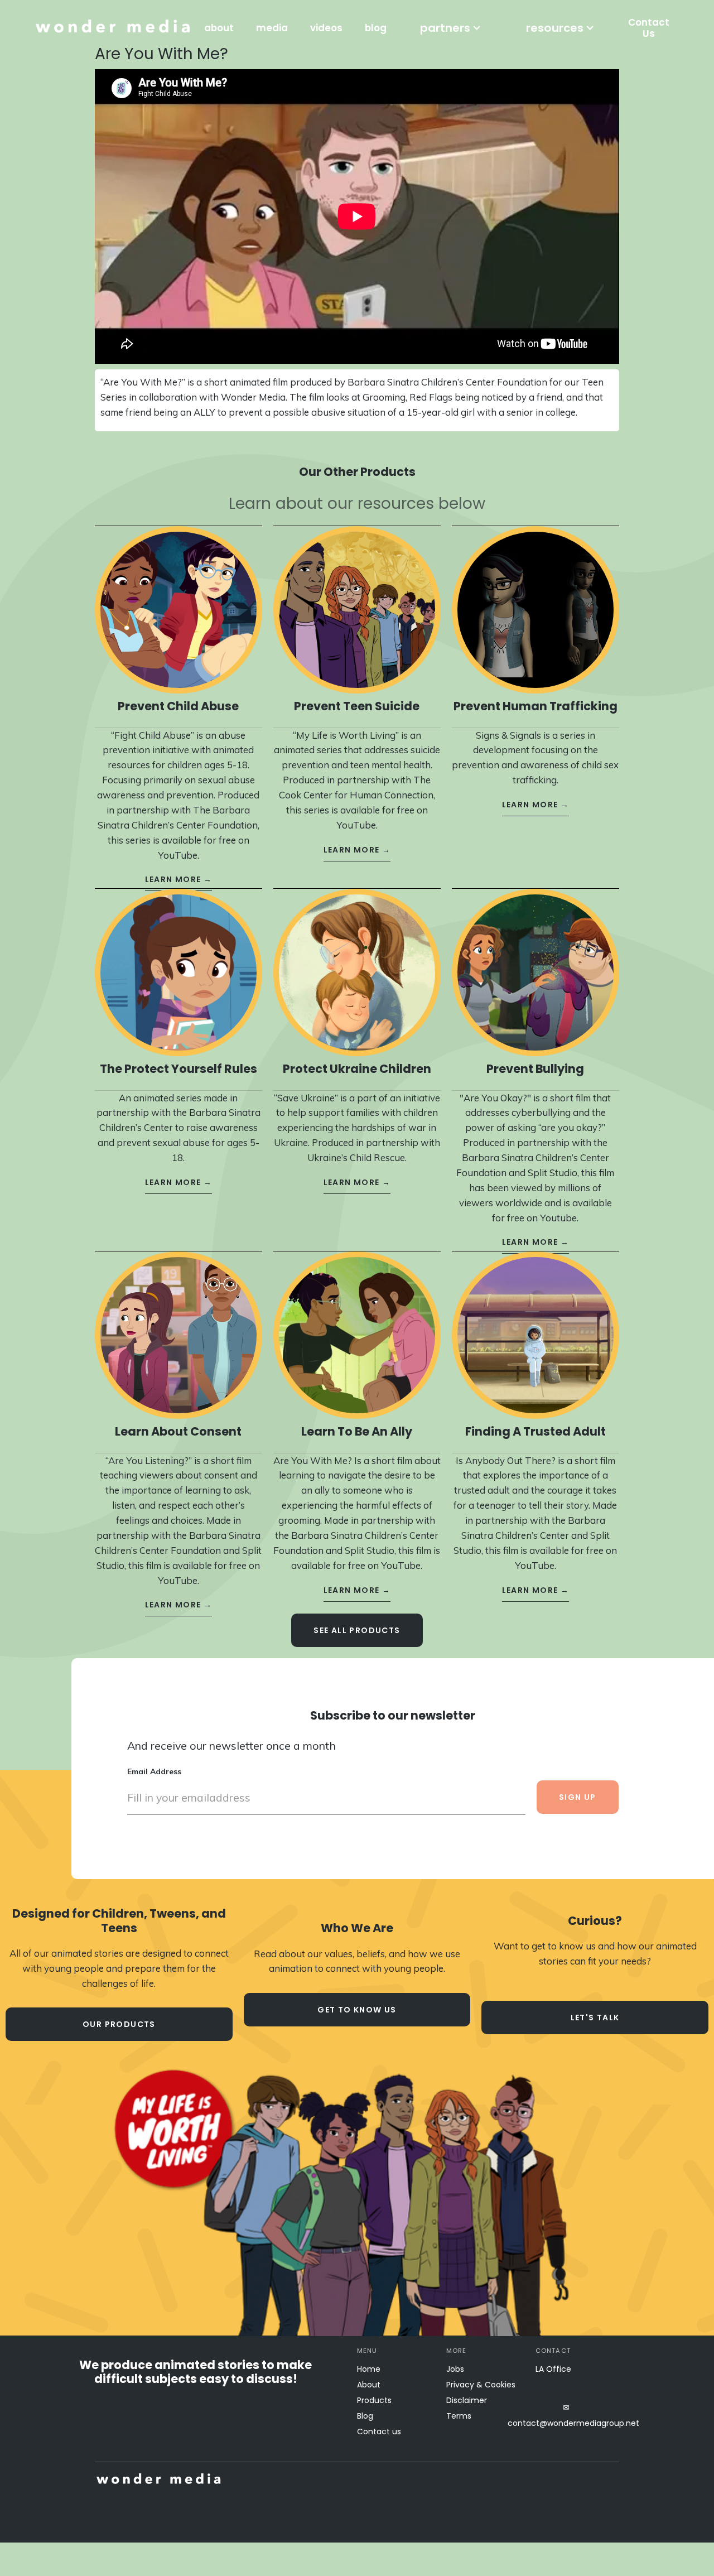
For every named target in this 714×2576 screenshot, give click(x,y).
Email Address (154, 1771)
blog (376, 28)
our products (119, 2024)
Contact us (379, 2431)
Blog (365, 2416)
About (369, 2385)
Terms (459, 2416)
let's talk (595, 2018)
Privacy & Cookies (481, 2385)
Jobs (455, 2369)
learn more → (179, 879)
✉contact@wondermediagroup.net (566, 2415)
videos (326, 28)
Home (369, 2369)
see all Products (357, 1630)
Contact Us (649, 28)
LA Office (553, 2369)
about (219, 28)
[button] (451, 28)
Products (374, 2400)
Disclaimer (467, 2400)
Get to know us (357, 2010)
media (272, 28)
